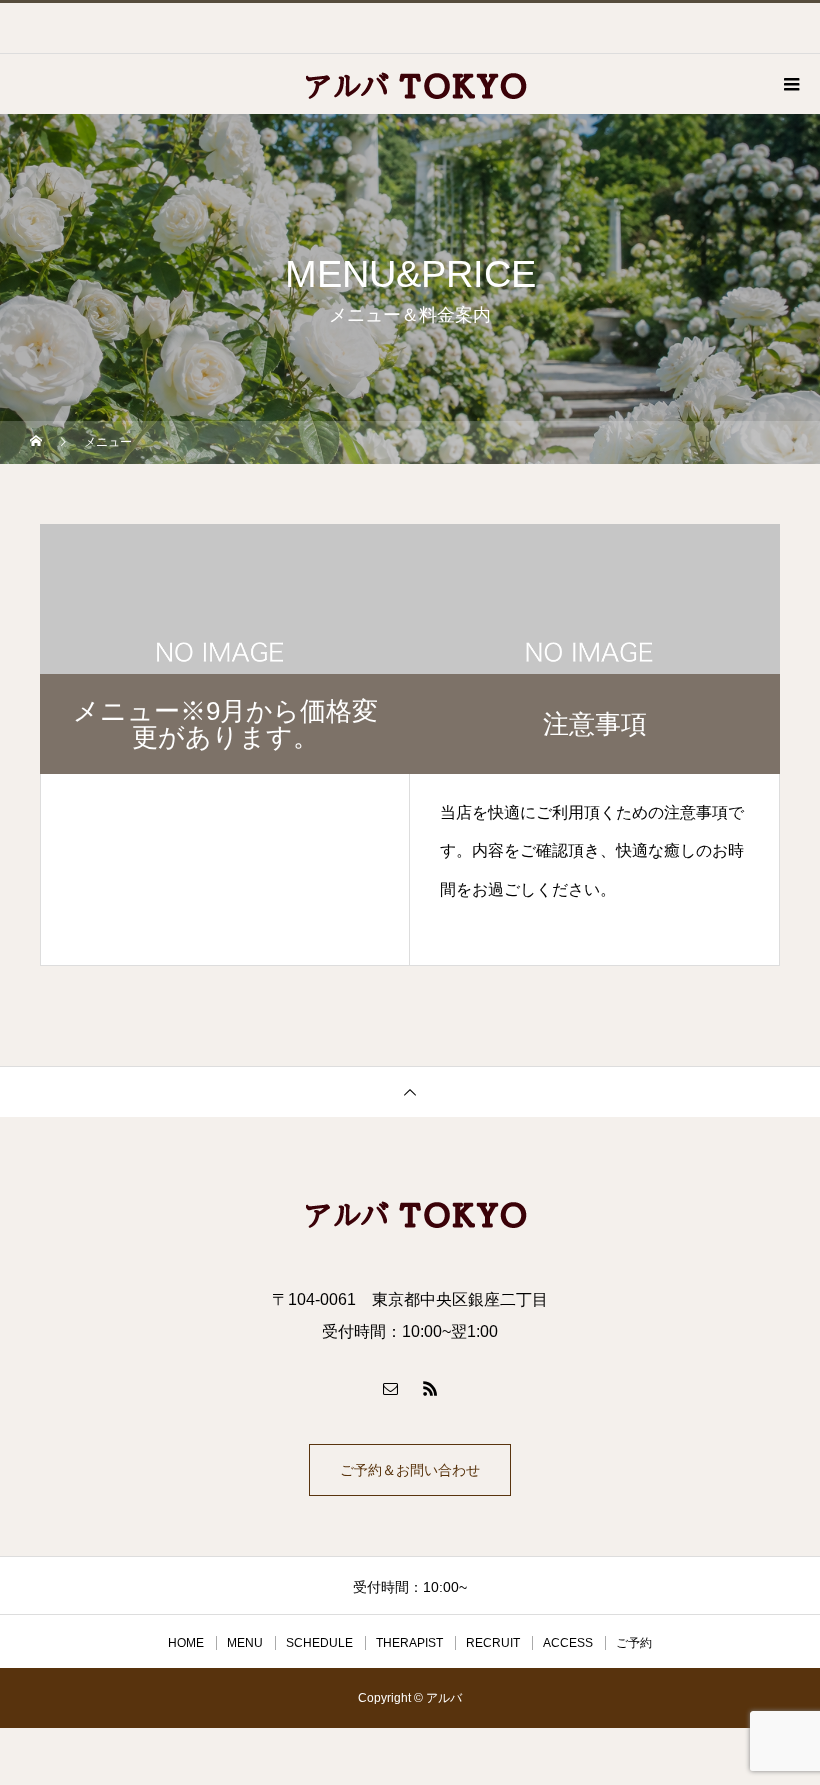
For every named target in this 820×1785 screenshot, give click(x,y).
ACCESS (568, 1643)
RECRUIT (493, 1643)
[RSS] (430, 1388)
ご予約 (634, 1643)
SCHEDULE (319, 1643)
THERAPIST (409, 1643)
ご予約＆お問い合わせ (410, 1470)
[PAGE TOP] (410, 1091)
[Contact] (390, 1388)
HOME (186, 1643)
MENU (245, 1643)
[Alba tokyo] (410, 1213)
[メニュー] (790, 84)
